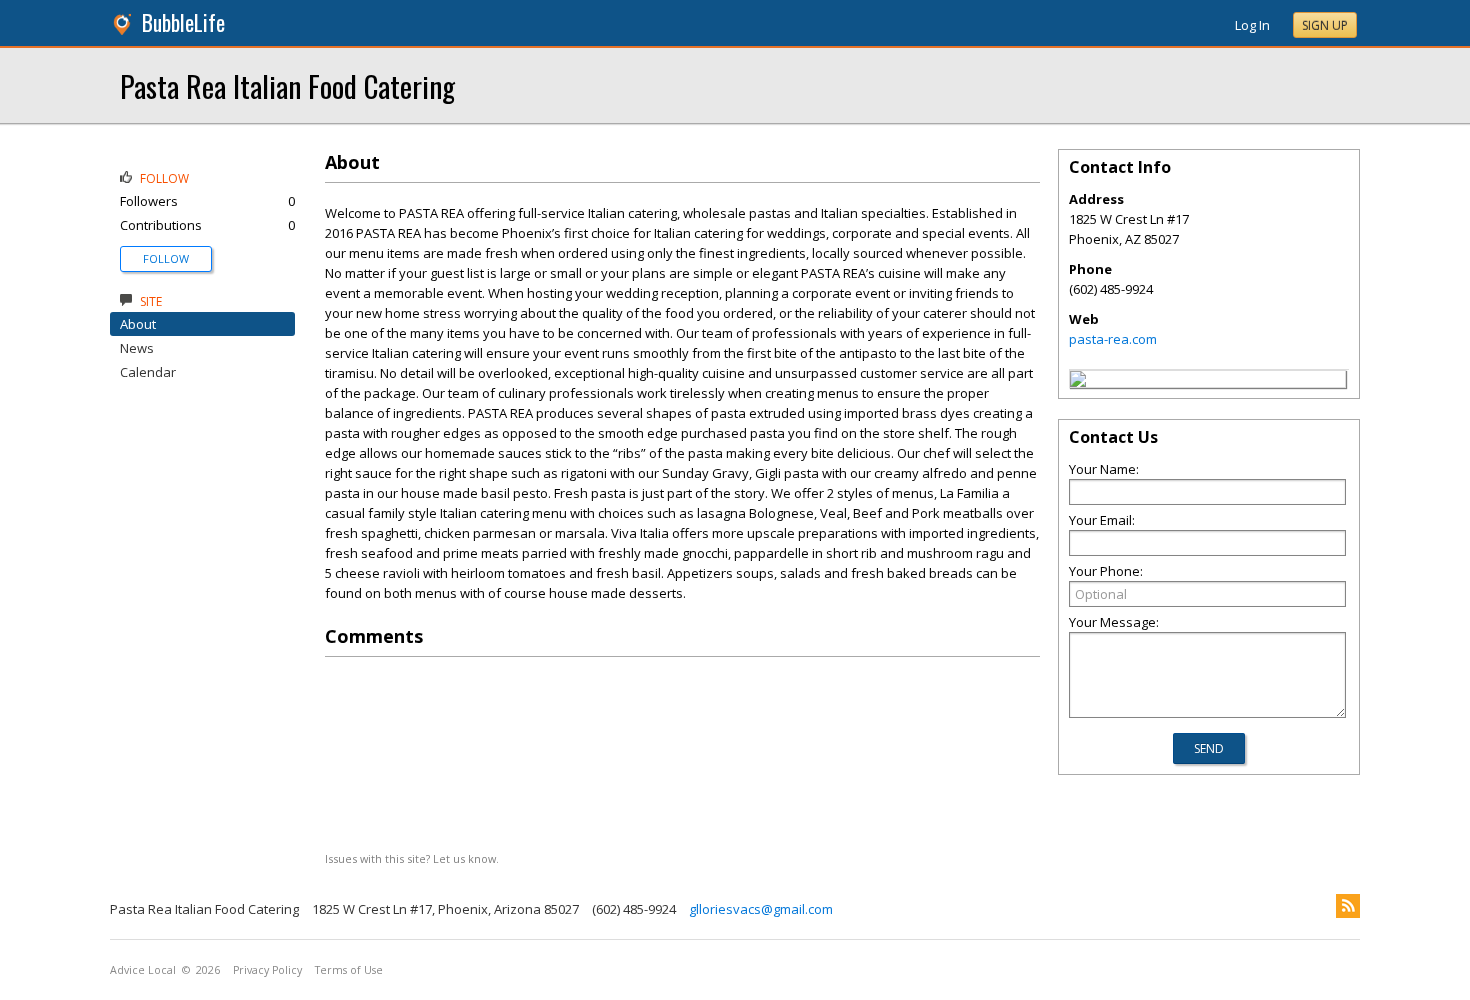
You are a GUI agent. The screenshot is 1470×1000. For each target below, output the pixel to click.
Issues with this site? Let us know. (412, 858)
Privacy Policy (267, 970)
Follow (166, 258)
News (137, 348)
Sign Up (1325, 25)
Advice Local (143, 970)
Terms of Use (349, 970)
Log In (1252, 25)
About (138, 324)
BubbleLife (183, 22)
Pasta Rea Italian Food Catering (287, 85)
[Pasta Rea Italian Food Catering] (1078, 382)
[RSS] (1348, 906)
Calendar (148, 372)
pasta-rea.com (1113, 339)
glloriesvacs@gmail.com (761, 909)
